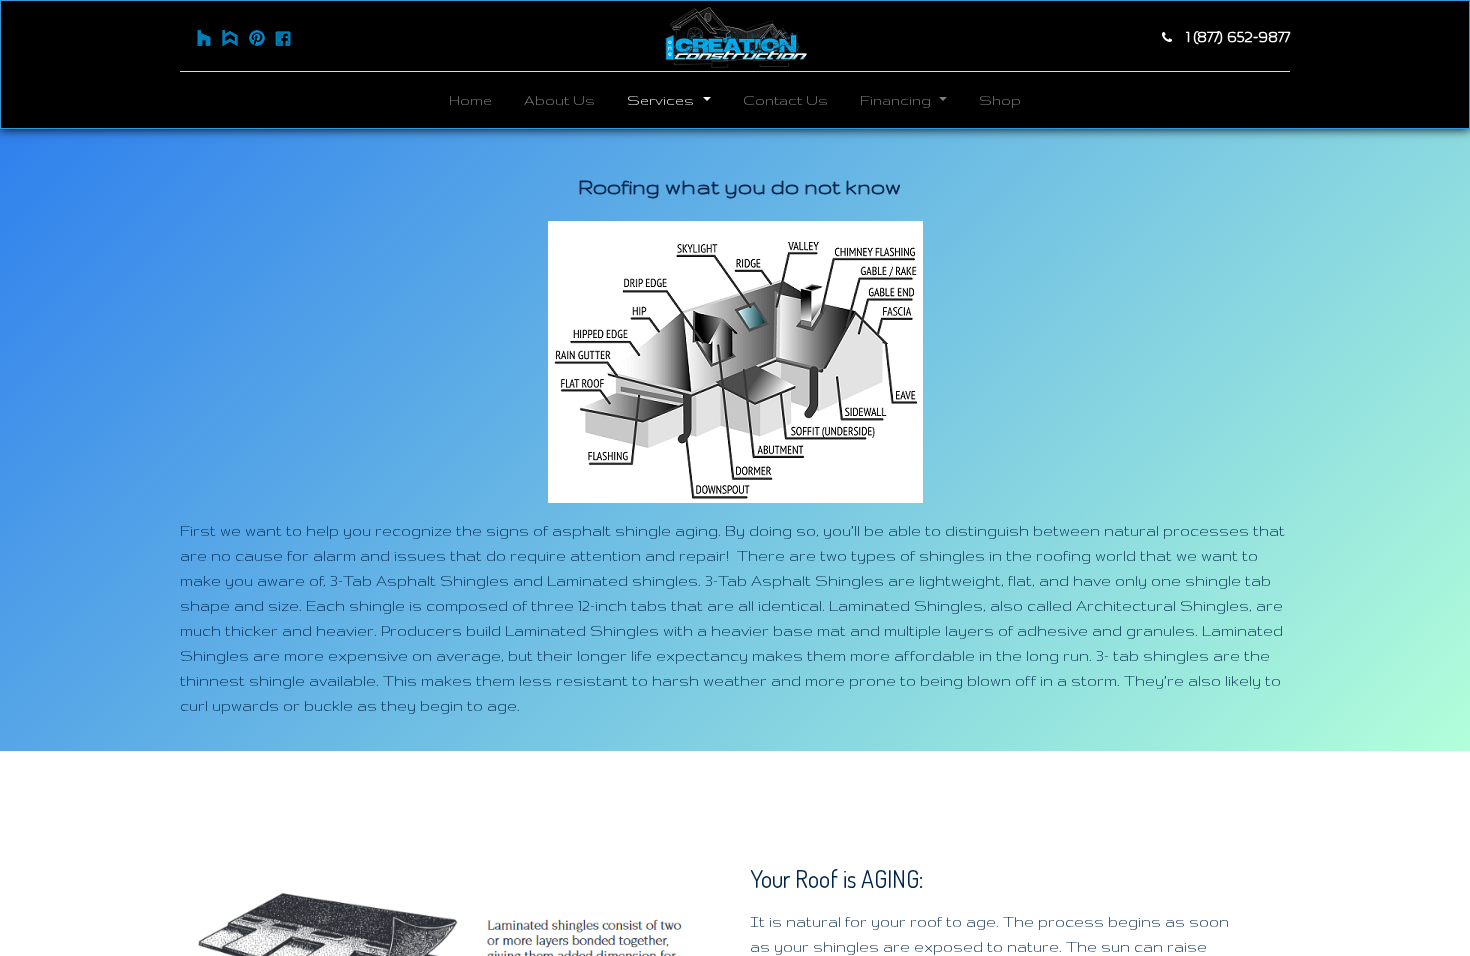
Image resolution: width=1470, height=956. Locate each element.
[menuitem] (470, 100)
